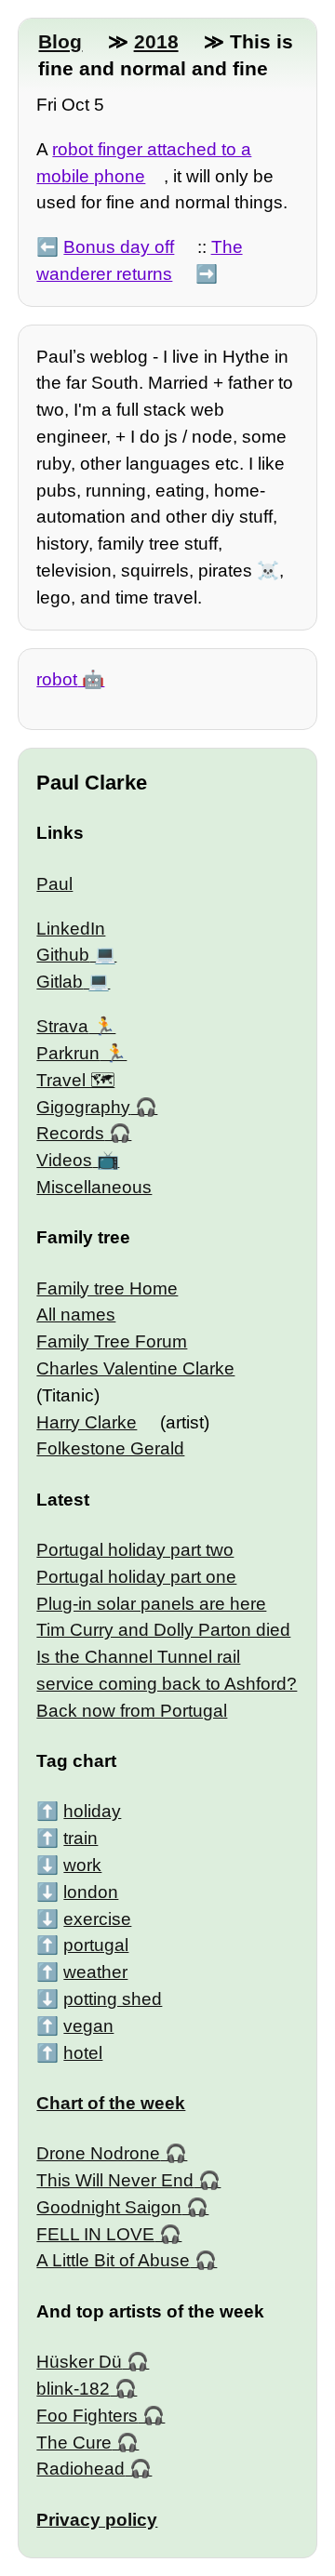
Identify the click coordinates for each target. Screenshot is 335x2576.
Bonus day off (119, 247)
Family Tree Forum (112, 1341)
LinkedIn (71, 929)
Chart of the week (111, 2103)
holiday (92, 1811)
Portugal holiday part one (136, 1577)
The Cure (74, 2443)
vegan (88, 2026)
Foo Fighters (87, 2416)
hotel (83, 2053)
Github (63, 955)
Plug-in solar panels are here (151, 1604)
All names (76, 1315)
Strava (62, 1026)
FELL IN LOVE (95, 2234)
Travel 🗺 (75, 1080)
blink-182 (73, 2389)
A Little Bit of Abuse (113, 2260)
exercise (97, 1919)
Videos (64, 1160)
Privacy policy (97, 2520)
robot (57, 679)
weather (95, 1972)
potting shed (113, 1999)
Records (70, 1133)
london (91, 1892)
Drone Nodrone (98, 2153)
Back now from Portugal (132, 1711)
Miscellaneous (94, 1187)
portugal (96, 1945)
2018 (156, 41)
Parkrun (68, 1053)
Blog (60, 41)
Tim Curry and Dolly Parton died (163, 1630)
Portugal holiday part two (135, 1550)
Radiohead (80, 2469)
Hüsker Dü (79, 2362)
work (82, 1865)
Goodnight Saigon (109, 2207)
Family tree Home (107, 1288)
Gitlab (60, 982)
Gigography (83, 1107)
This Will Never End (115, 2180)
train (80, 1838)
